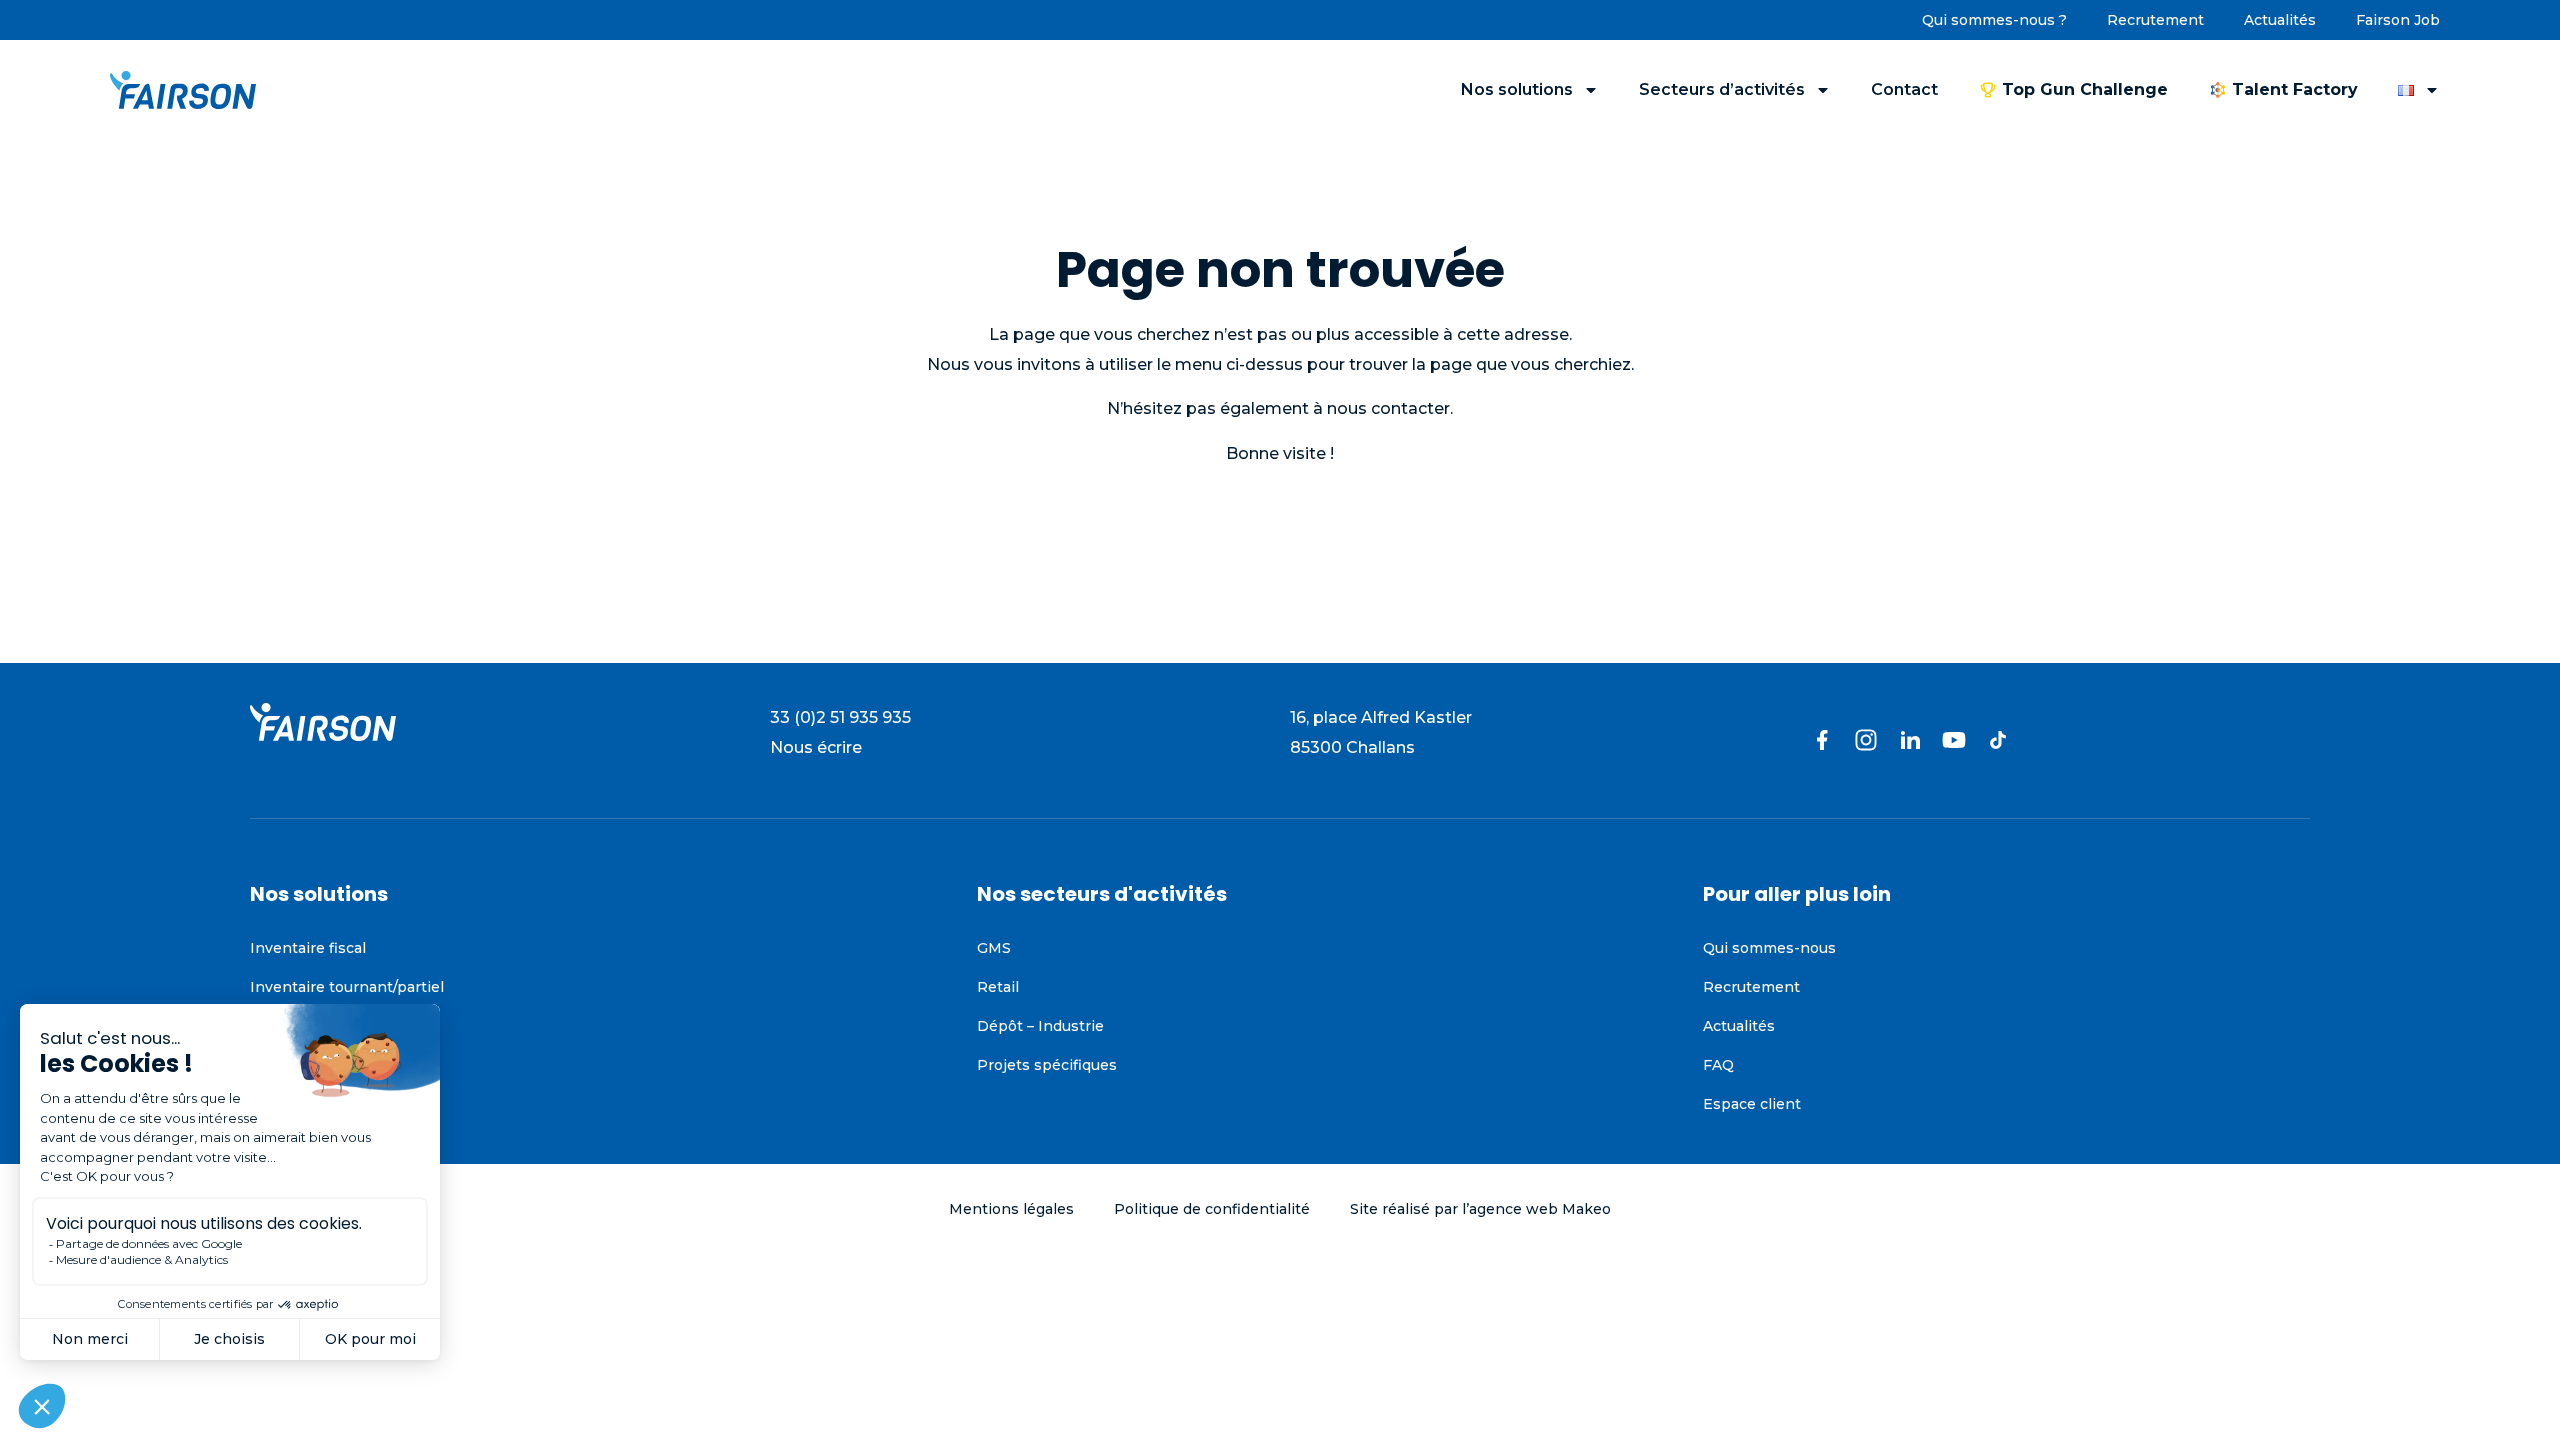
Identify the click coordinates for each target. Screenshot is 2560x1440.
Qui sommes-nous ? (1994, 20)
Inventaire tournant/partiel (347, 987)
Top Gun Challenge (2085, 89)
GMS (994, 948)
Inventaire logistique (325, 1026)
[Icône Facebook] (1822, 740)
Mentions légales (1011, 1209)
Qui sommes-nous (1769, 948)
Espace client (1752, 1104)
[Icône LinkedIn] (1910, 740)
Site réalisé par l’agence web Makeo (1480, 1209)
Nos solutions (1517, 89)
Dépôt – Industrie (1040, 1026)
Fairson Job (2398, 20)
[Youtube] (1954, 740)
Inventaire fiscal (308, 948)
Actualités (2280, 20)
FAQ (1718, 1065)
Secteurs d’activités (1722, 89)
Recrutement (2155, 20)
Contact (1904, 89)
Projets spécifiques (1047, 1065)
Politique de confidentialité (1212, 1209)
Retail (999, 987)
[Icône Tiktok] (1998, 740)
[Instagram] (1866, 740)
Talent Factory (2295, 89)
